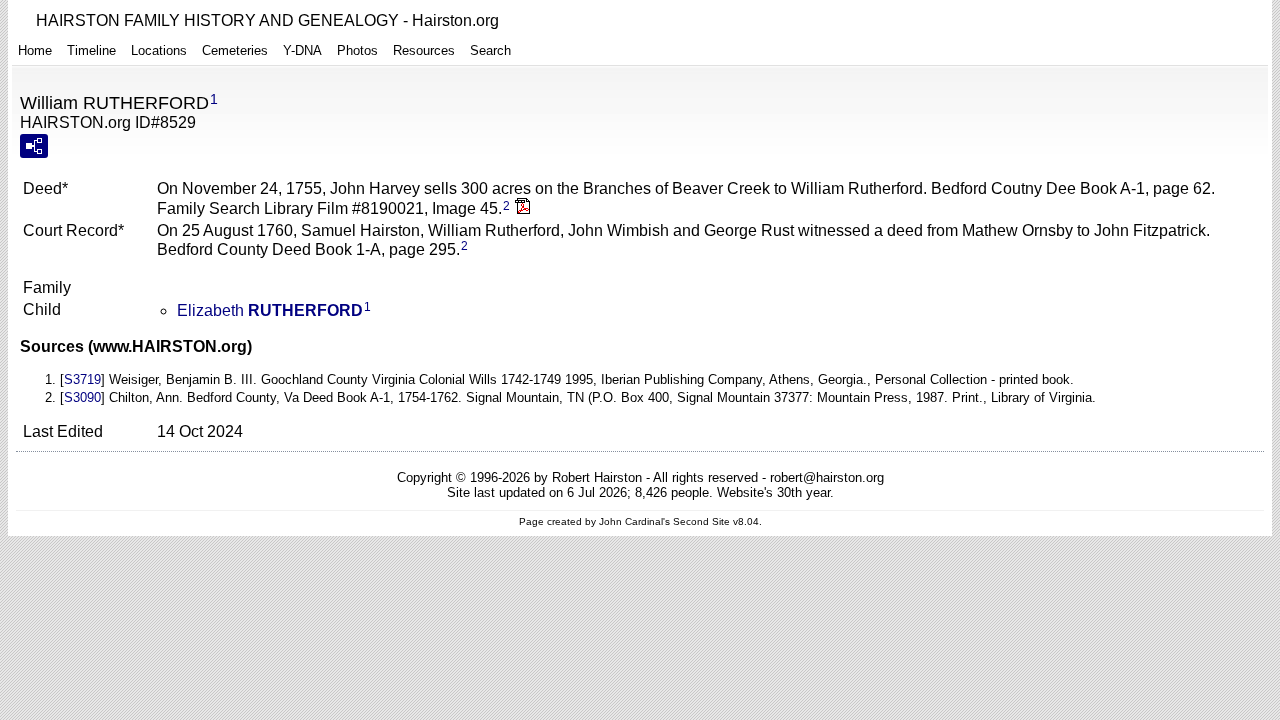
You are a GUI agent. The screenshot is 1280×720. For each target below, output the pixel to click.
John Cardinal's (634, 521)
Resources (424, 50)
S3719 (82, 379)
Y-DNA (302, 50)
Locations (159, 50)
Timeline (91, 50)
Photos (357, 50)
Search (490, 50)
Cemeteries (235, 50)
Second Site (701, 521)
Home (35, 50)
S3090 (82, 397)
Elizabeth (270, 310)
